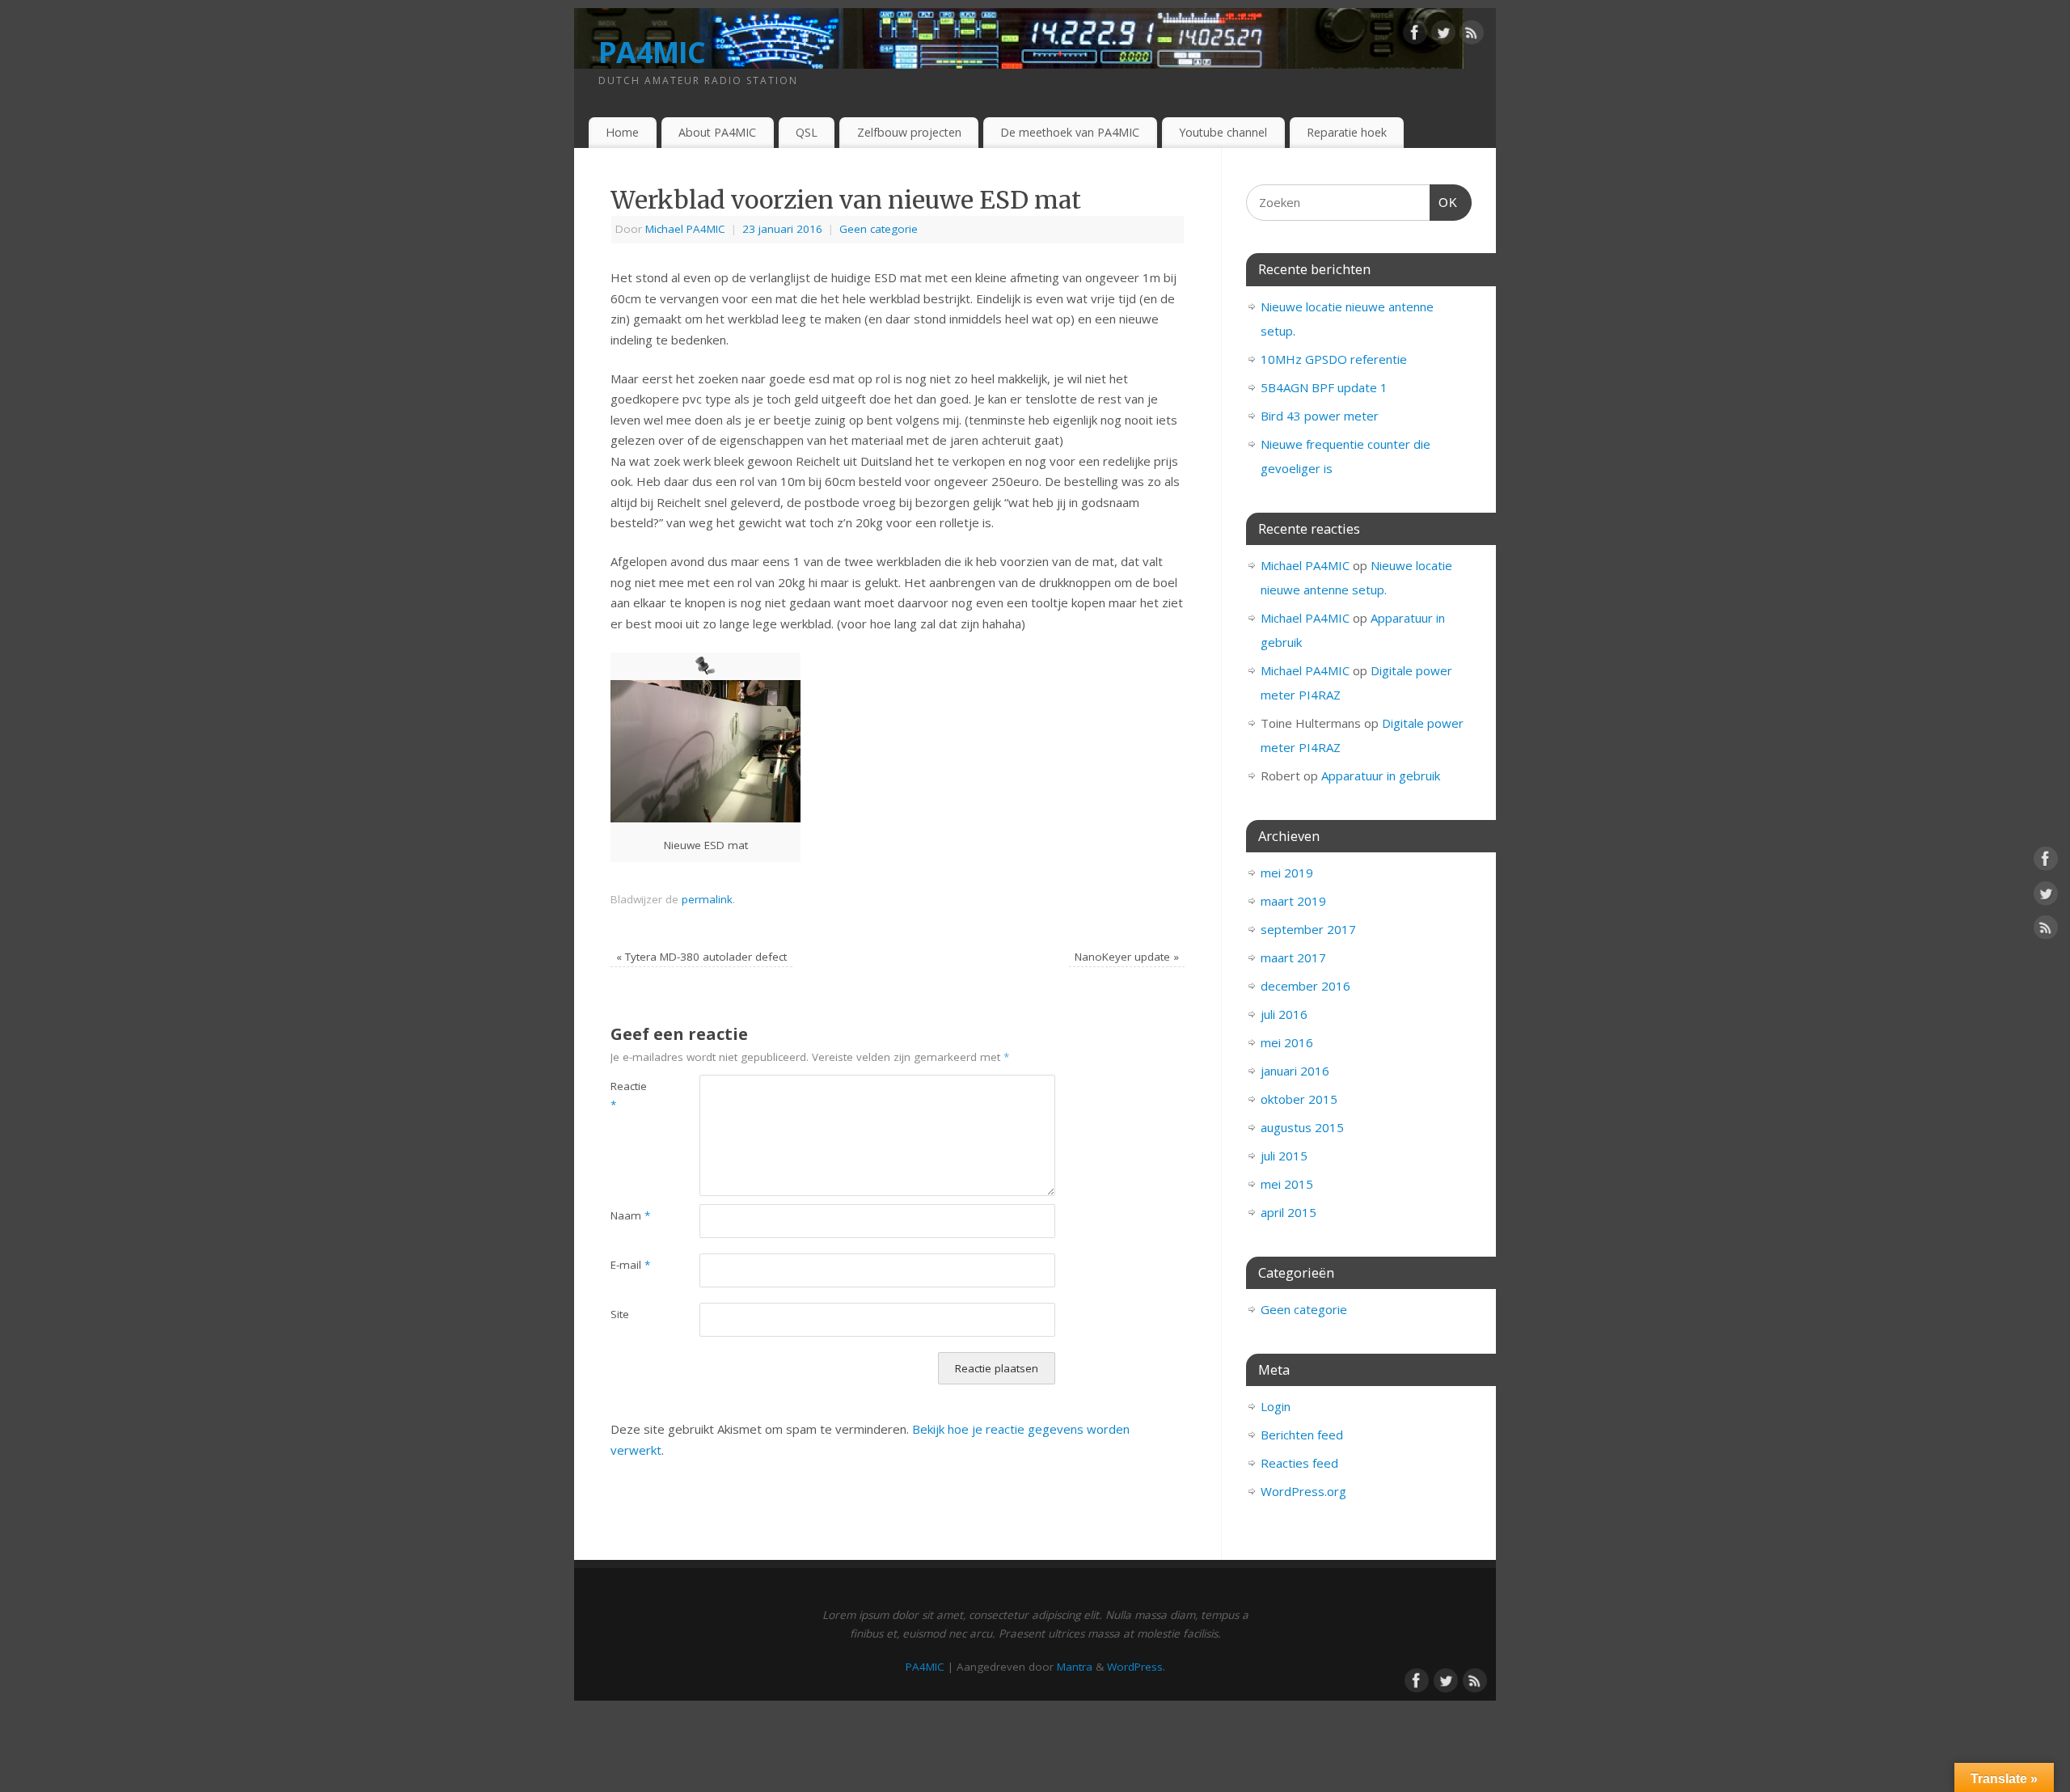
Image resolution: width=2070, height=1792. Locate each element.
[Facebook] (1415, 36)
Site (620, 1314)
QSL (807, 132)
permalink (707, 899)
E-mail (630, 1265)
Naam (630, 1215)
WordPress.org (1303, 1491)
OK (1444, 202)
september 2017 (1308, 929)
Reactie (629, 1095)
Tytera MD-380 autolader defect (701, 957)
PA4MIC (652, 52)
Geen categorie (879, 229)
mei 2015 (1287, 1184)
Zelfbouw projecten (909, 132)
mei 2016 (1287, 1042)
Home (622, 132)
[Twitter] (1443, 36)
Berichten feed (1302, 1435)
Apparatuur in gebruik (1381, 776)
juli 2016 (1284, 1014)
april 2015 (1288, 1212)
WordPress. (1136, 1667)
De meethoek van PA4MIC (1070, 132)
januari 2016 (1295, 1071)
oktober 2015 (1299, 1099)
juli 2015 (1284, 1156)
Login (1276, 1406)
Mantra (1075, 1667)
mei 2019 (1287, 873)
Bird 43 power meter (1320, 416)
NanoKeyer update (1127, 957)
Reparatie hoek (1347, 132)
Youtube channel (1223, 132)
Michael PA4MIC (685, 229)
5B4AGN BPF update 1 (1324, 387)
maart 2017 (1293, 957)
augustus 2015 (1302, 1127)
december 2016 (1305, 986)
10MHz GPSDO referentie (1334, 359)
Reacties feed (1299, 1463)
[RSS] (1472, 36)
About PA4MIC (717, 132)
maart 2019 (1293, 901)
